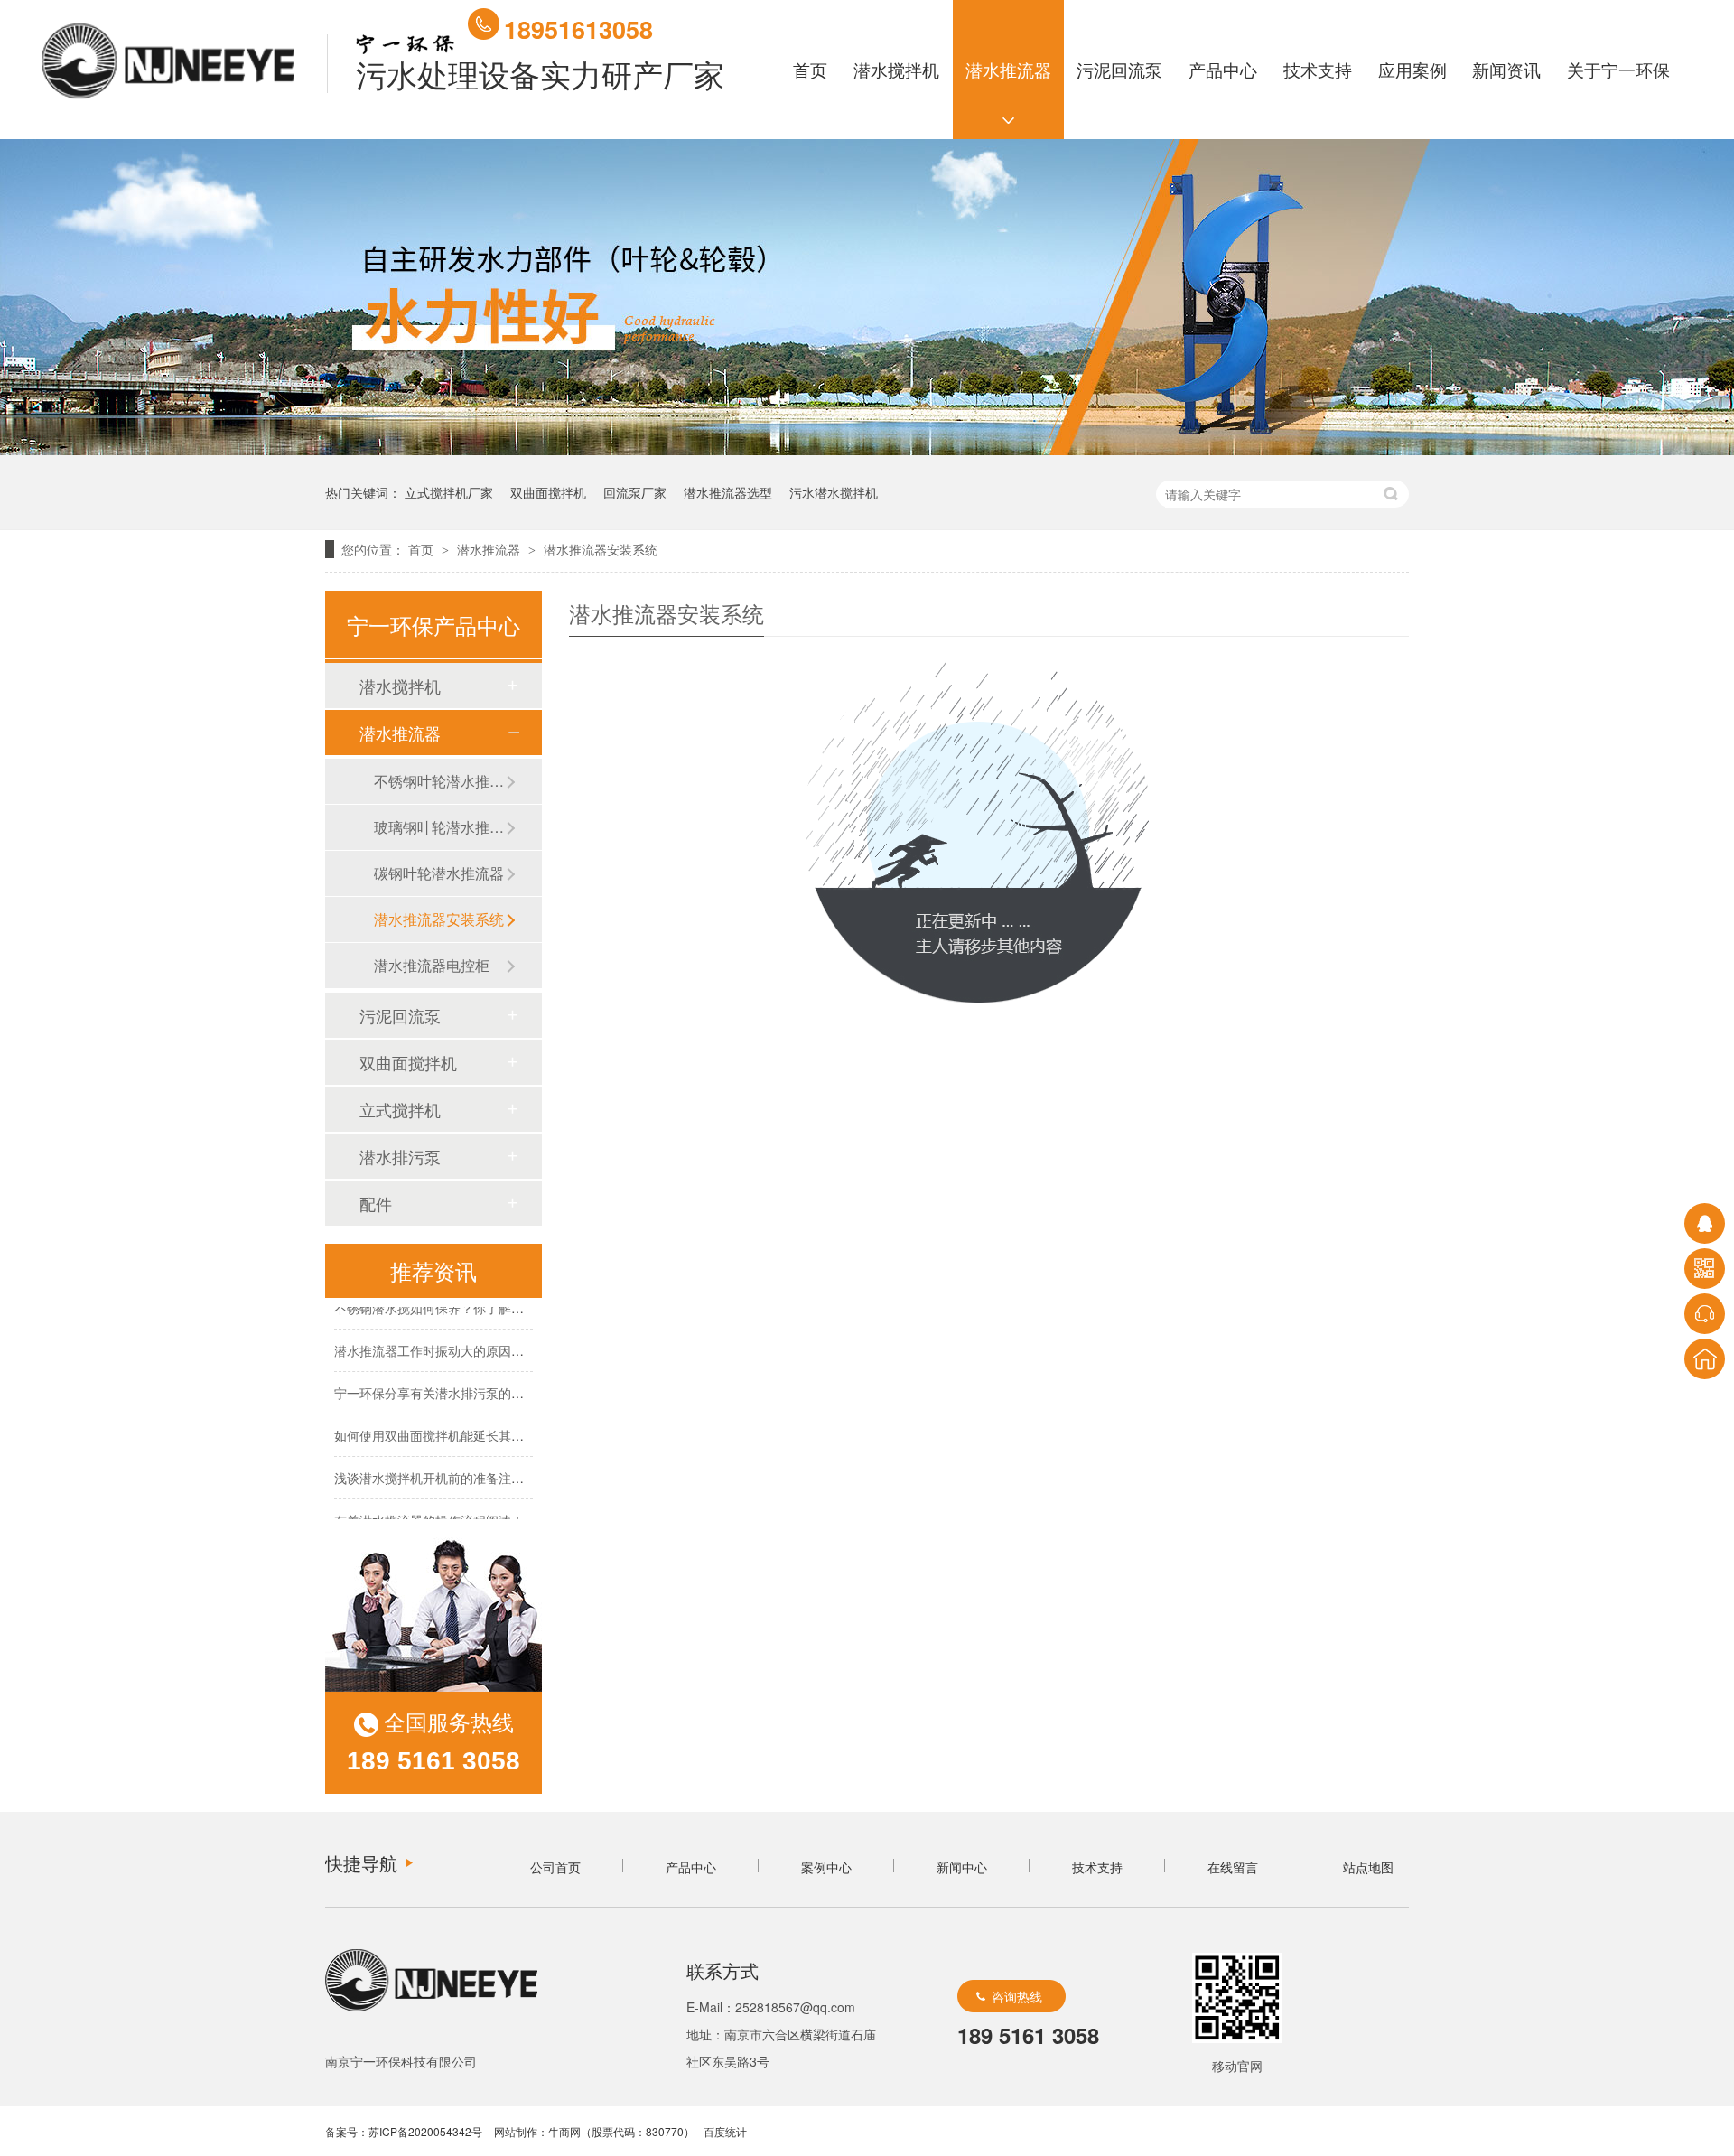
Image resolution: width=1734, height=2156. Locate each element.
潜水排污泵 (400, 1156)
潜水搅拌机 (896, 69)
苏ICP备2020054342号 (425, 2131)
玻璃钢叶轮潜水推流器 (440, 827)
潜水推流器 (1008, 69)
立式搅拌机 (400, 1109)
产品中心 (1224, 69)
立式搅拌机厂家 (449, 492)
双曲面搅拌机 (548, 492)
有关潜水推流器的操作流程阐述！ (429, 1510)
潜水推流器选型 (728, 492)
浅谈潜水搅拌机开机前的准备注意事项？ (448, 1468)
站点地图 (1368, 1867)
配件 (376, 1203)
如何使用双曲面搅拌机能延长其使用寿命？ (454, 1425)
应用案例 (1412, 69)
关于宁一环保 (1619, 69)
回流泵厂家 (635, 492)
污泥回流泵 (1120, 69)
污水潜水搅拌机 (834, 492)
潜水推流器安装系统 (601, 549)
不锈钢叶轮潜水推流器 (440, 781)
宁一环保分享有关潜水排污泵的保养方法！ (454, 1383)
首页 (810, 69)
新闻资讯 (1507, 69)
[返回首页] (1705, 1359)
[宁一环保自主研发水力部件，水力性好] (867, 446)
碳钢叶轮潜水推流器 (439, 873)
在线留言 (1233, 1867)
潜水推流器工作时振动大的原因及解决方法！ (461, 1340)
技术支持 (1318, 69)
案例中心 (826, 1867)
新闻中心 (962, 1867)
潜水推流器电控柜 (432, 965)
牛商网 (564, 2131)
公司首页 (555, 1867)
